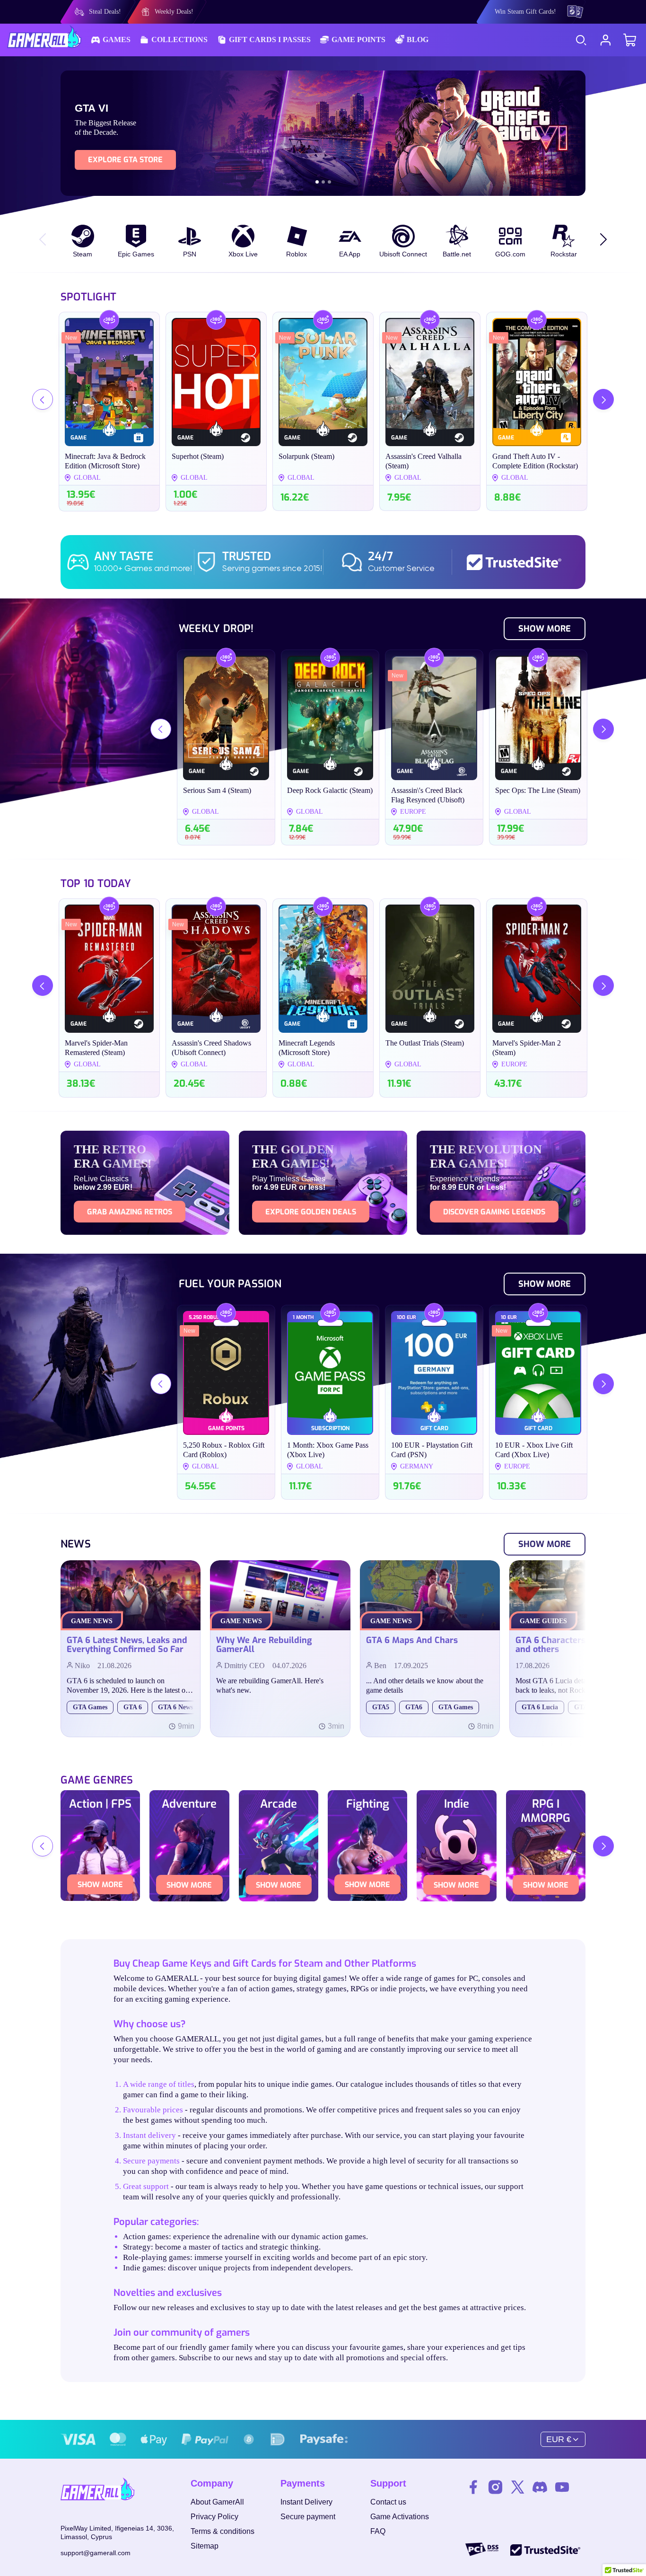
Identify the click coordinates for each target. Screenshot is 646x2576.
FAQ (378, 2531)
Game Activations (400, 2517)
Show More (545, 629)
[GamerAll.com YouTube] (562, 2488)
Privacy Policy (214, 2517)
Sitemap (205, 2546)
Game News (92, 1621)
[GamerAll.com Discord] (540, 2488)
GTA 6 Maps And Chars (412, 1641)
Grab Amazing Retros (130, 1212)
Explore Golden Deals (311, 1212)
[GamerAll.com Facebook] (473, 2488)
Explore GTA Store (125, 160)
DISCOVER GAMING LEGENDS (494, 1212)
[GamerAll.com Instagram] (495, 2488)
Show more (100, 1885)
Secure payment (308, 2517)
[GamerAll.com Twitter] (518, 2488)
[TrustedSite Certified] (516, 562)
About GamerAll (217, 2502)
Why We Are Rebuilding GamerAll (264, 1645)
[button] (317, 182)
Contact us (388, 2502)
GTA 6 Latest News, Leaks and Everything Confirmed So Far (127, 1645)
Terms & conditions (223, 2531)
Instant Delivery (306, 2502)
